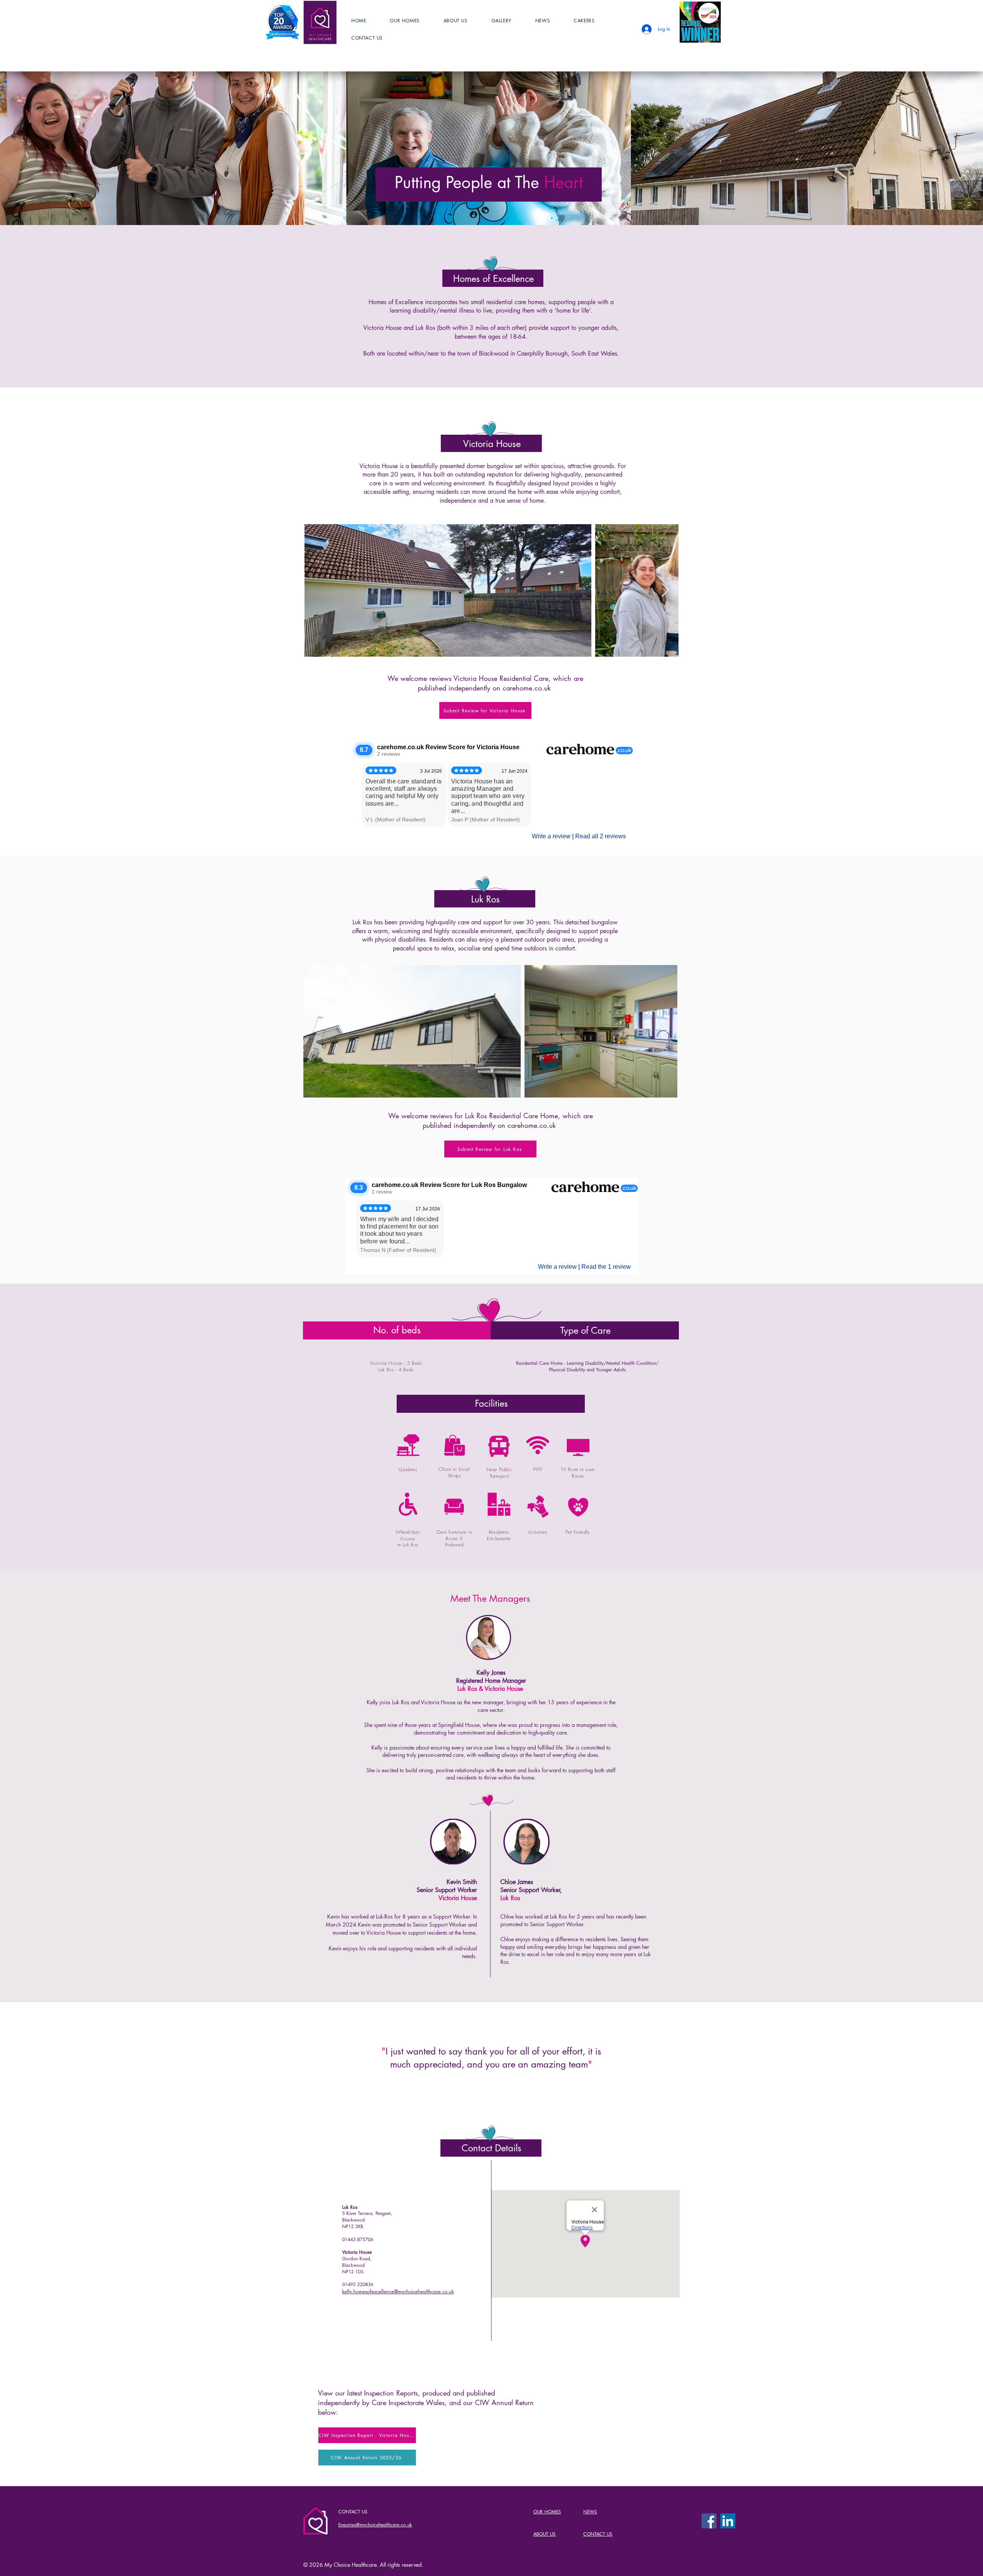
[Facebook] (709, 2521)
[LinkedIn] (728, 2521)
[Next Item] (665, 590)
